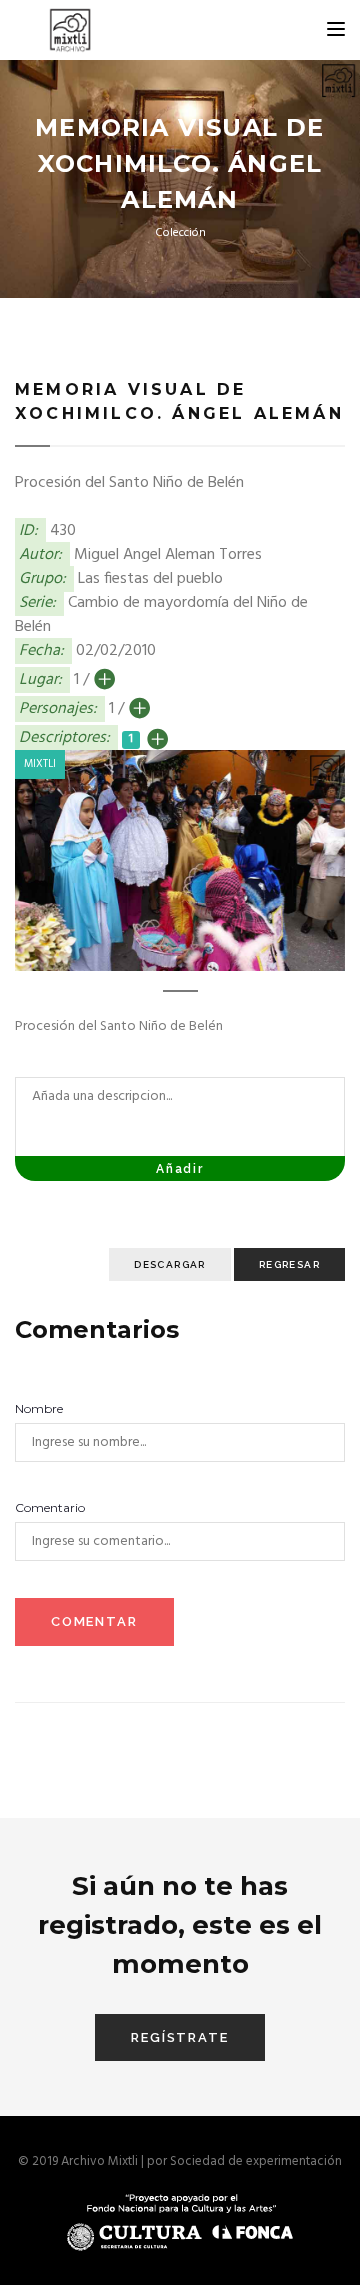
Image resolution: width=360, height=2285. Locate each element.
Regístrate (179, 2037)
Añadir (179, 1169)
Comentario (50, 1507)
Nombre (39, 1408)
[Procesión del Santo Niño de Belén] (180, 860)
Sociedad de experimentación (256, 2161)
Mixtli (40, 764)
